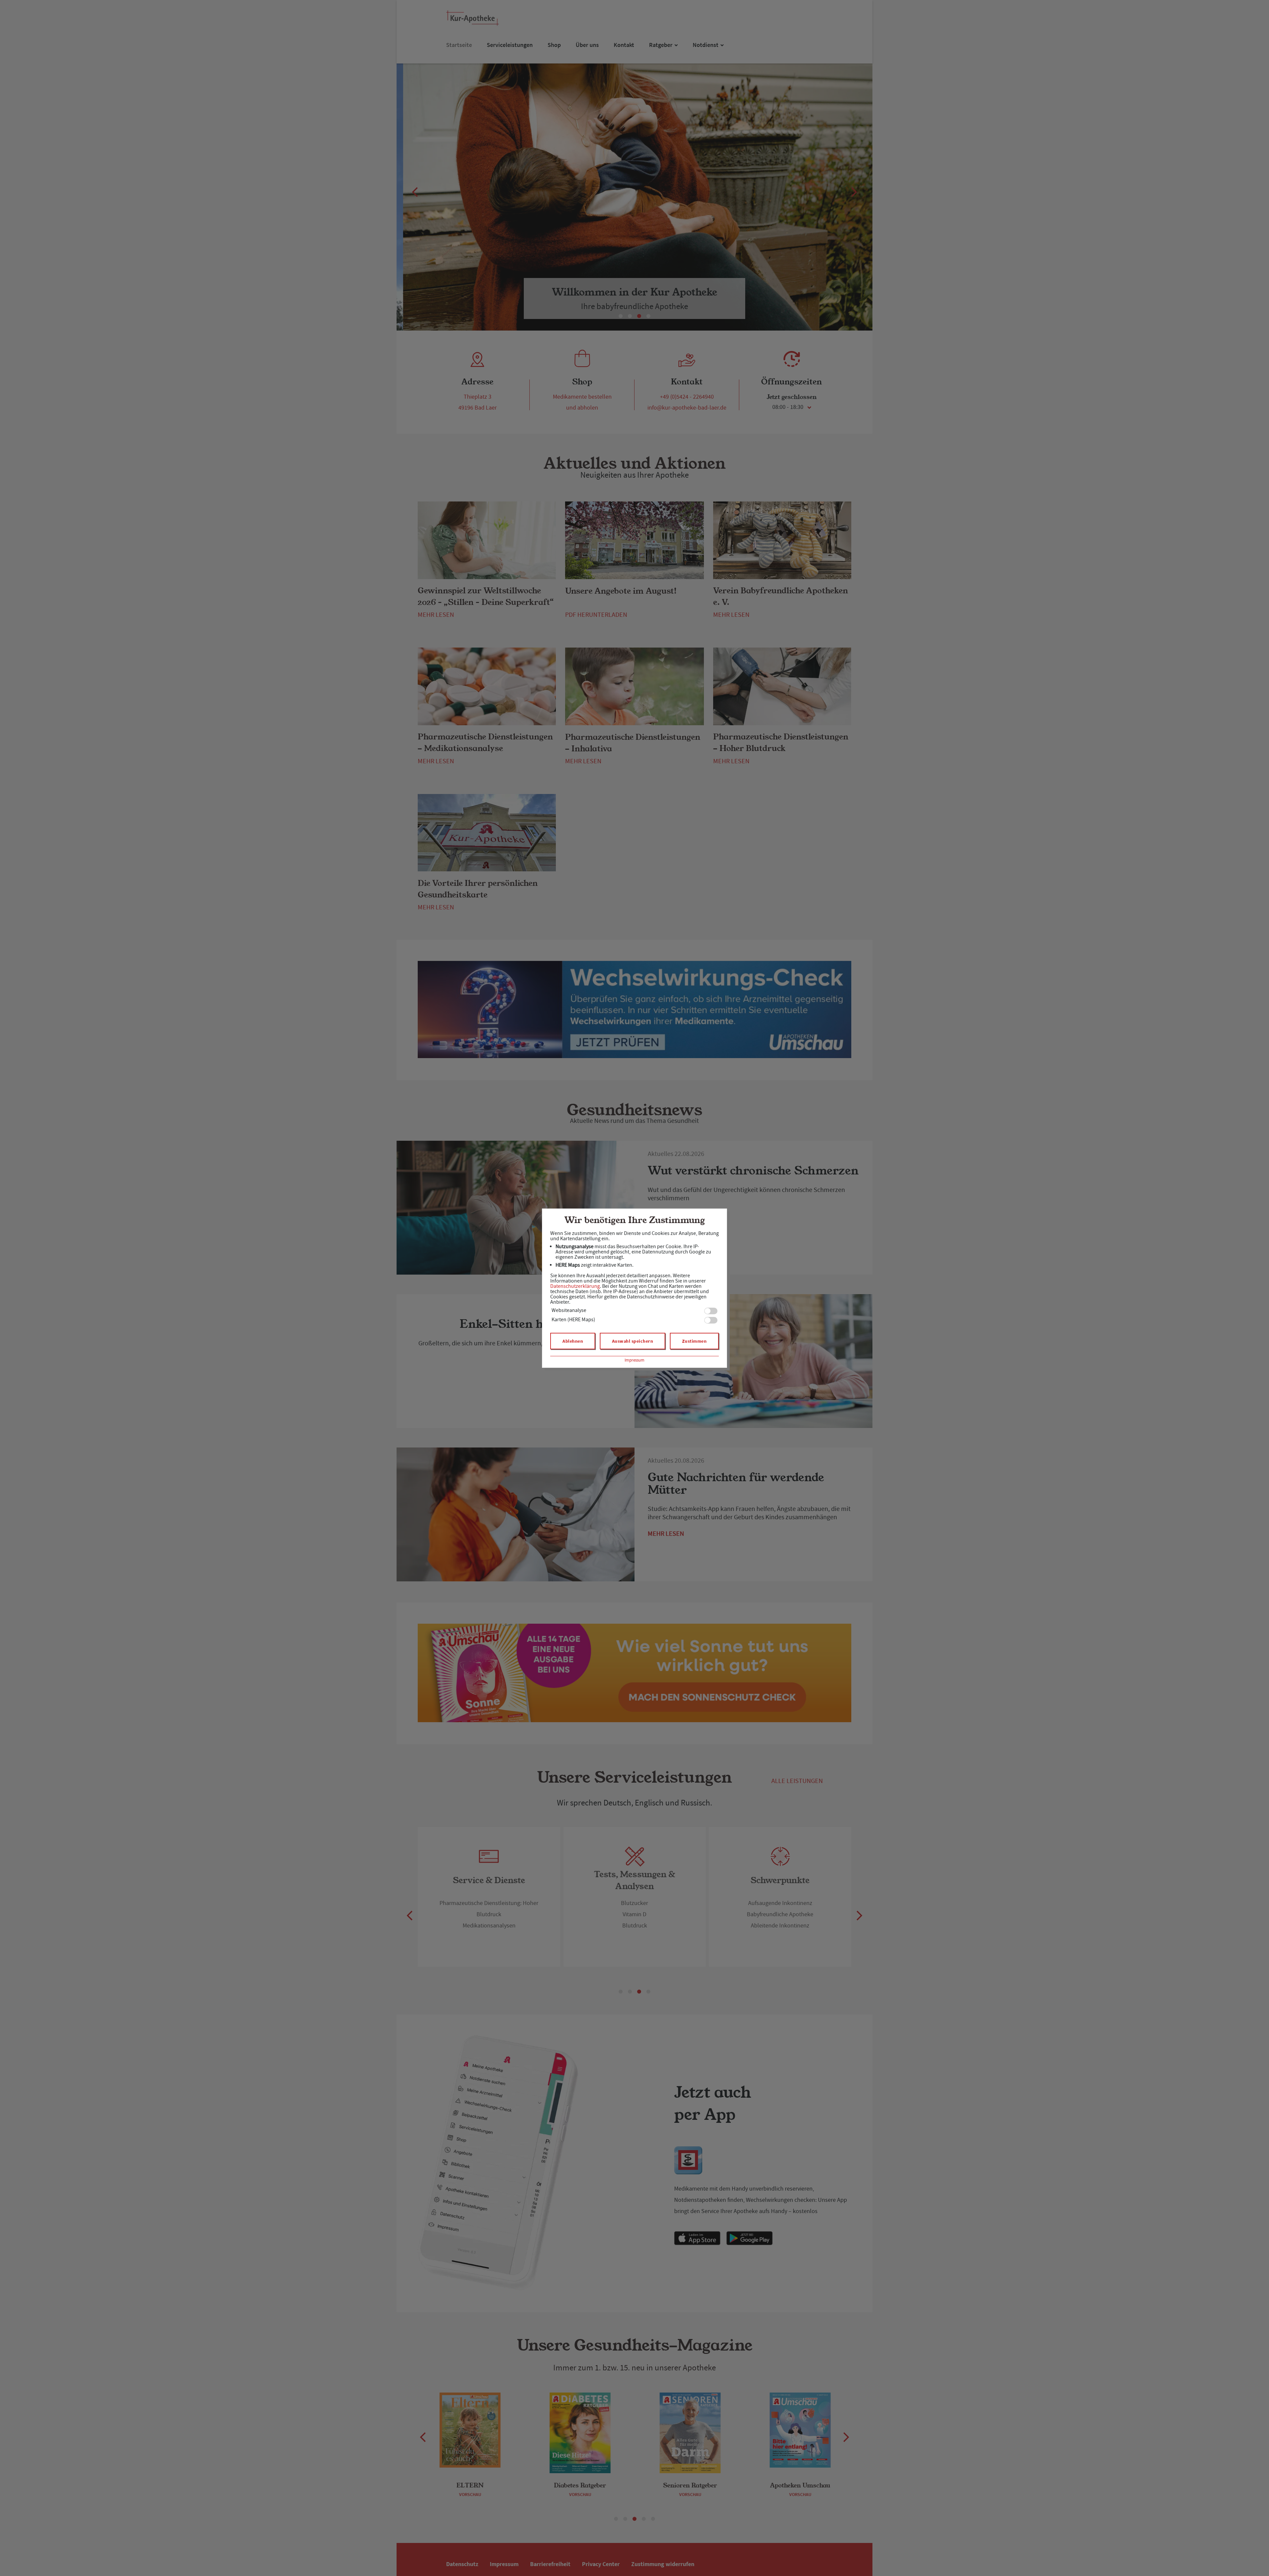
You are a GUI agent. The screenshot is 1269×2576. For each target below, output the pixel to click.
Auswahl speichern (633, 1341)
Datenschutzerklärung (575, 1286)
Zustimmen (694, 1341)
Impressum (634, 1360)
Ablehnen (573, 1341)
